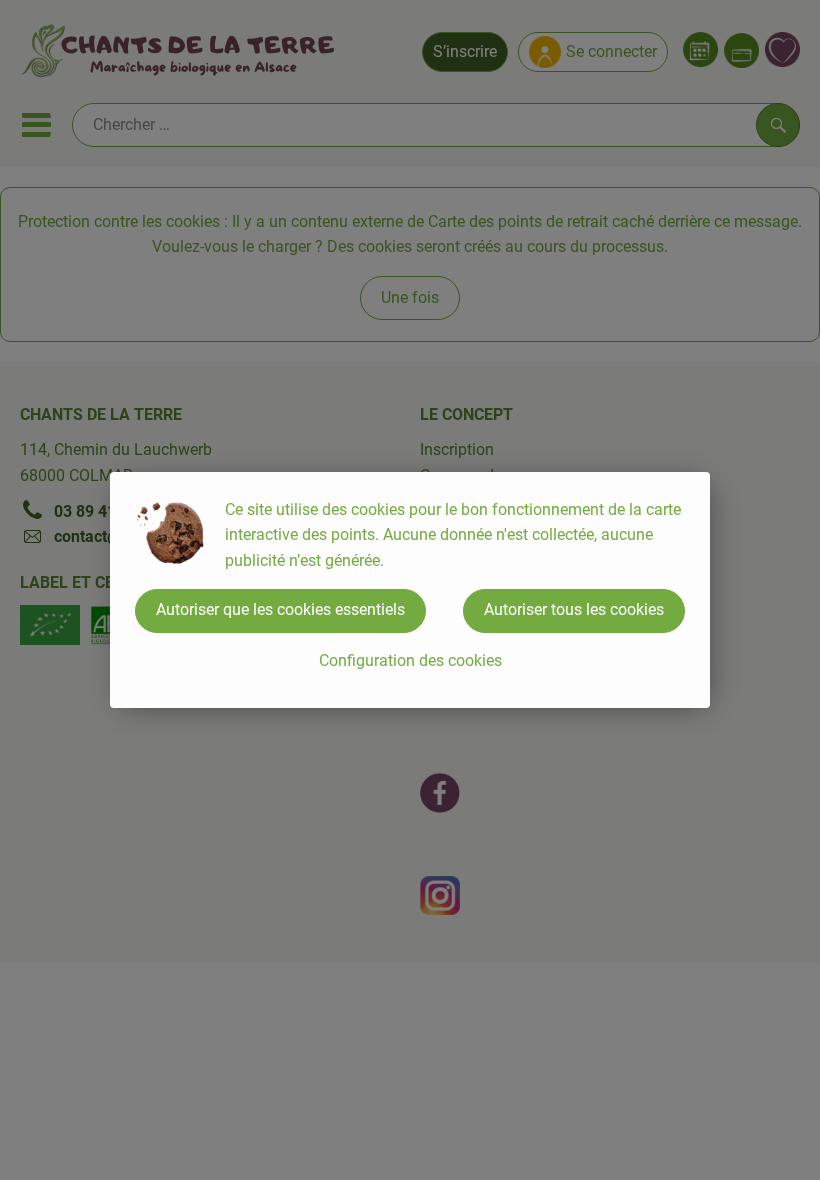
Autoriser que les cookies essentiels (280, 609)
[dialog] (410, 590)
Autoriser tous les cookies (574, 609)
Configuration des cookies (410, 660)
